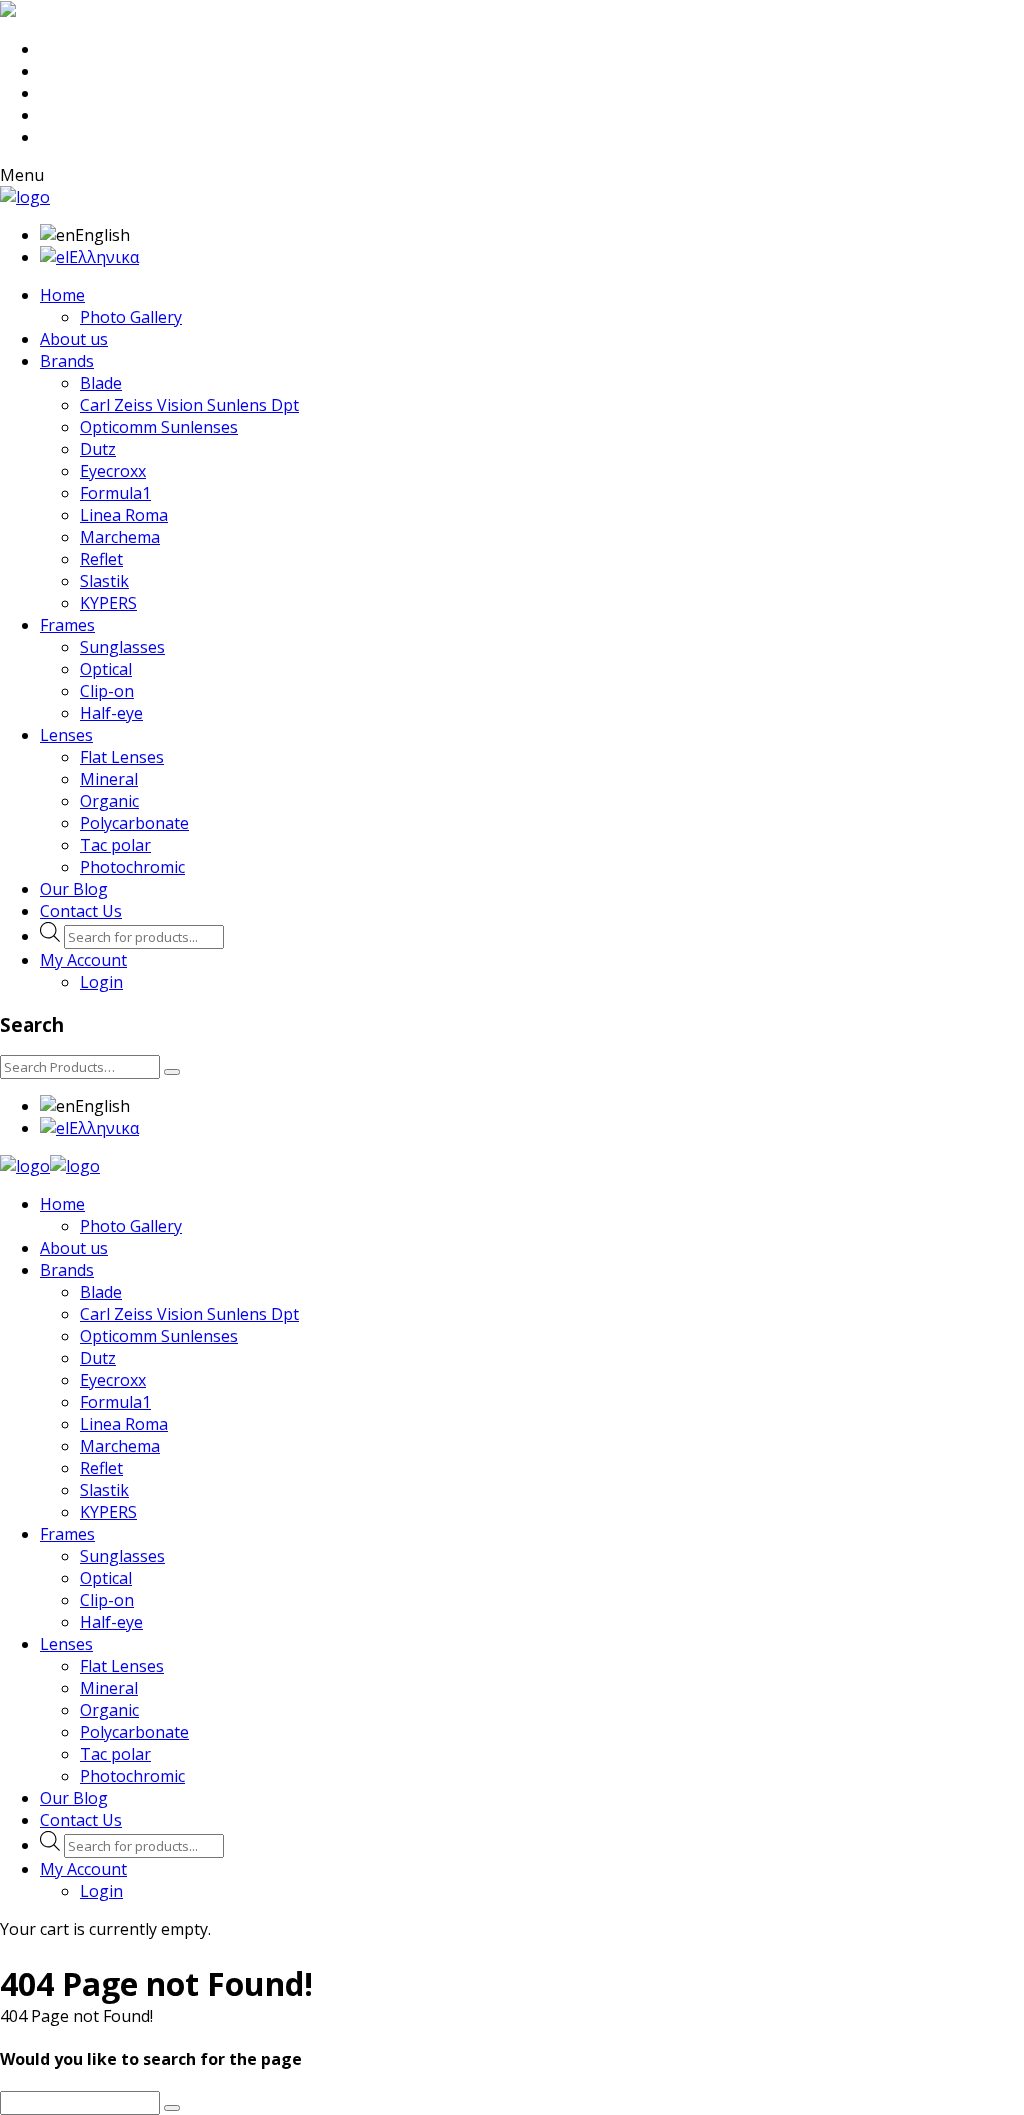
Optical (106, 669)
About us (74, 339)
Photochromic (132, 867)
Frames (67, 625)
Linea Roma (124, 515)
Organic (109, 801)
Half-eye (111, 713)
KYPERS (108, 603)
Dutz (98, 449)
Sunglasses (122, 647)
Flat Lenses (122, 757)
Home (62, 295)
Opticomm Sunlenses (159, 427)
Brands (67, 361)
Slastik (104, 581)
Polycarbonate (134, 823)
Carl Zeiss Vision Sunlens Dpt (189, 405)
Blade (101, 383)
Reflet (101, 559)
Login (101, 982)
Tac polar (115, 845)
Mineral (109, 779)
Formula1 (115, 493)
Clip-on (107, 691)
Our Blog (74, 889)
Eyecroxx (113, 471)
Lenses (66, 735)
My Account (83, 960)
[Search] (172, 1072)
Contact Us (81, 911)
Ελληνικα (104, 257)
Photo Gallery (131, 317)
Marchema (120, 537)
